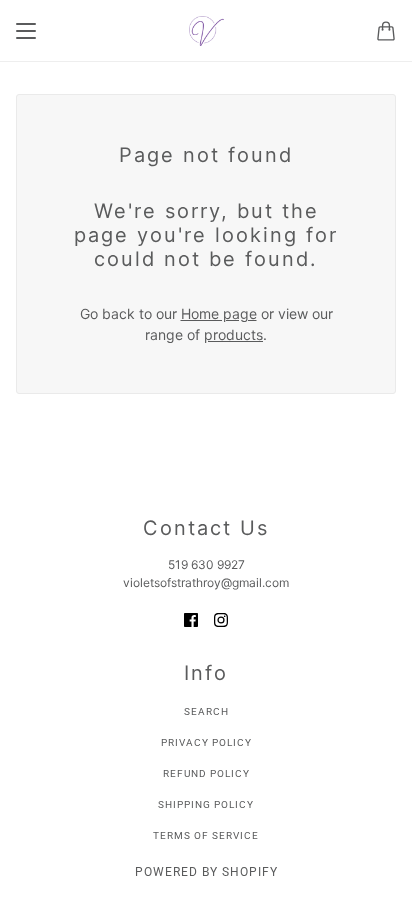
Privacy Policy (206, 742)
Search (206, 711)
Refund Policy (206, 773)
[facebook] (191, 618)
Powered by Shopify (206, 872)
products (233, 334)
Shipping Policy (206, 804)
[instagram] (221, 618)
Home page (219, 313)
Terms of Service (206, 835)
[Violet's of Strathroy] (206, 31)
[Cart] (386, 31)
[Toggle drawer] (26, 31)
